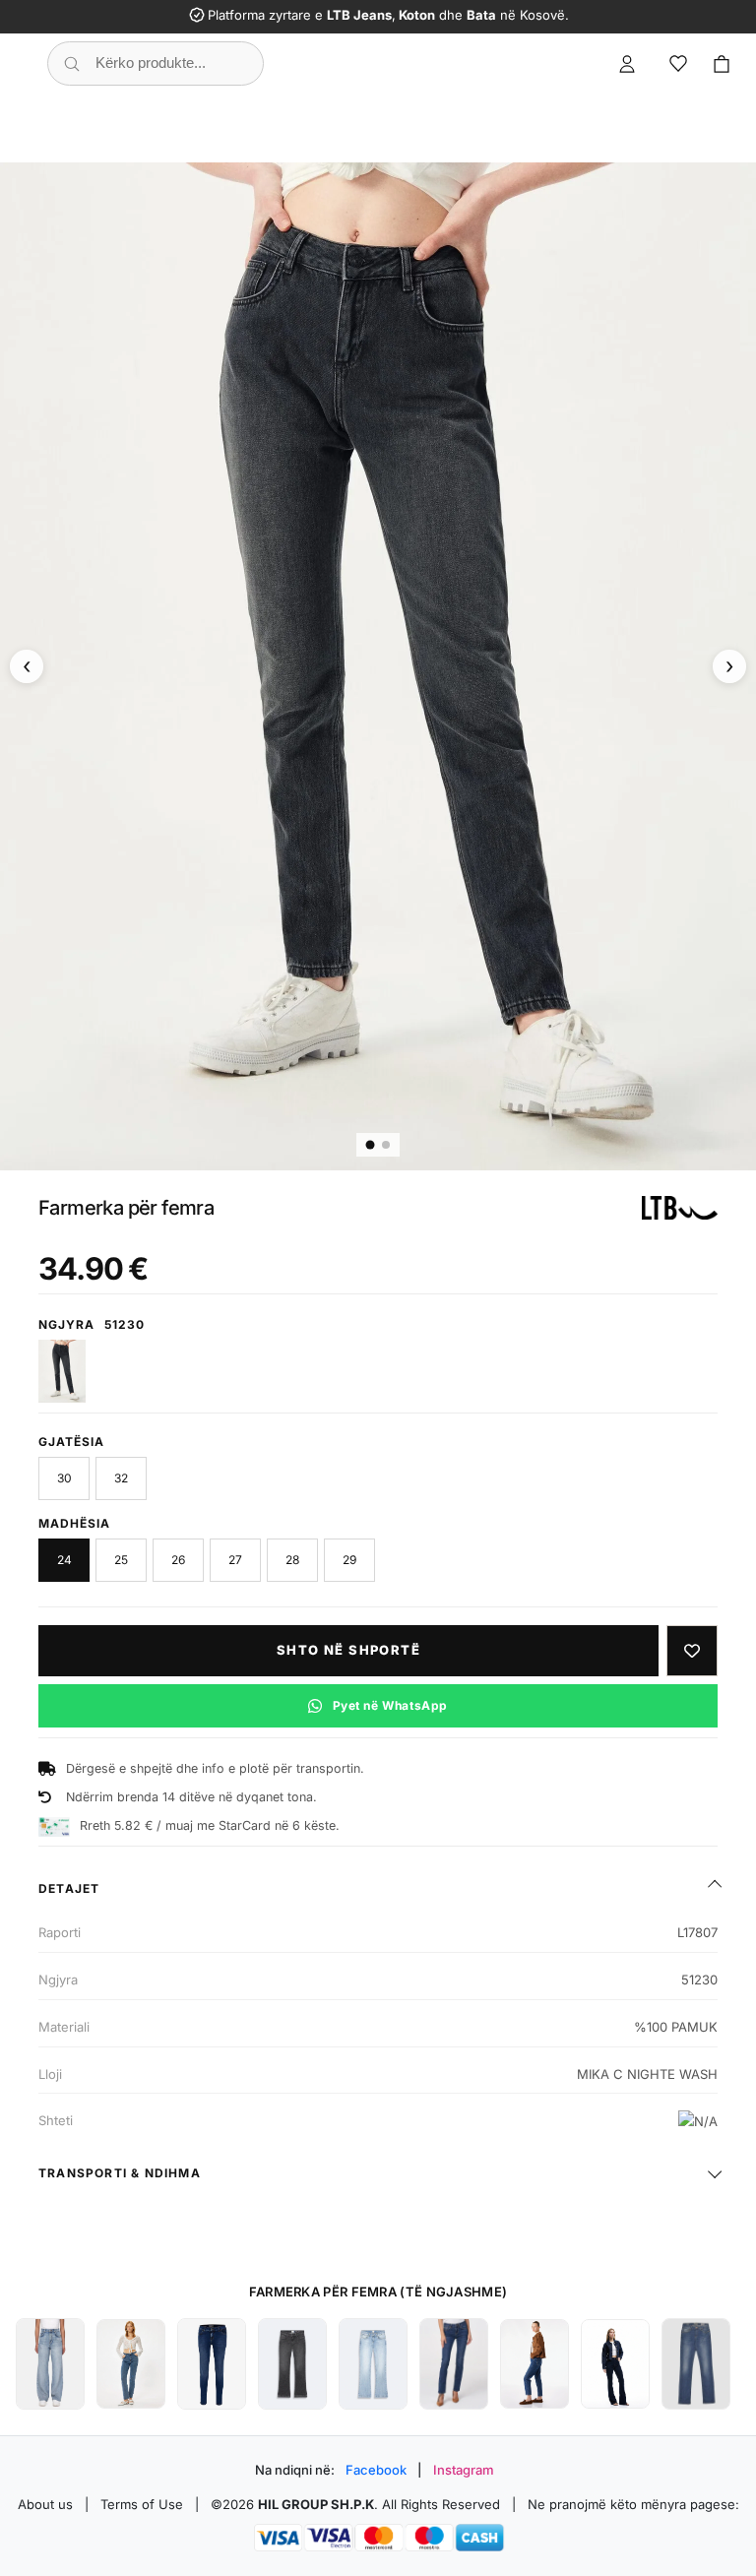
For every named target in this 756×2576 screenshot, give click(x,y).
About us (45, 2504)
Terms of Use (142, 2504)
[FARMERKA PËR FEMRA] (50, 2364)
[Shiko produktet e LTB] (680, 1208)
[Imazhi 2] (386, 1145)
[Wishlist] (678, 64)
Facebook (376, 2470)
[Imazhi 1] (371, 1144)
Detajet (69, 1888)
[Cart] (722, 64)
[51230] (62, 1371)
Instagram (464, 2470)
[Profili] (627, 64)
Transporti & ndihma (120, 2173)
